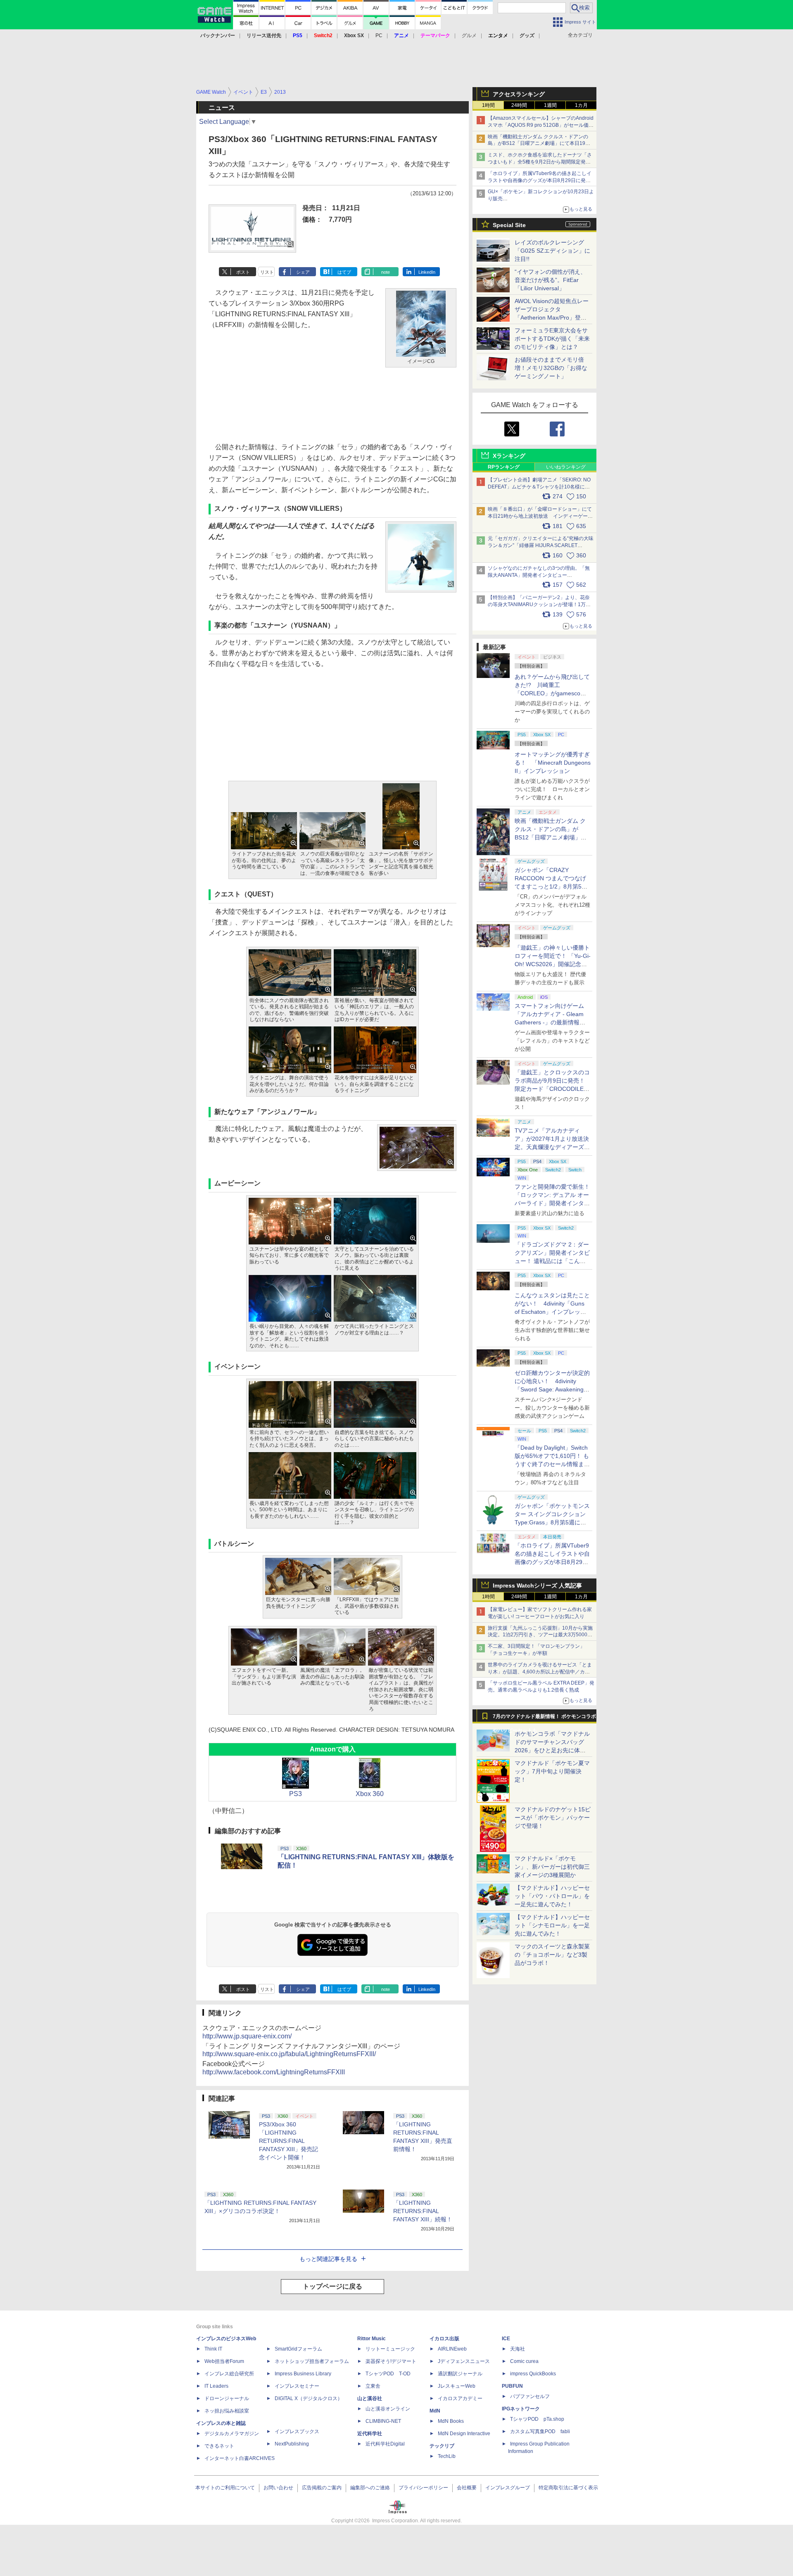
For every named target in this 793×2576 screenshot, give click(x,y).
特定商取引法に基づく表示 (568, 2488)
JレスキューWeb (457, 2386)
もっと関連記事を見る (328, 2259)
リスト (267, 272)
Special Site (509, 225)
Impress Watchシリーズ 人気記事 (537, 1585)
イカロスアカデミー (460, 2398)
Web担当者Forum (224, 2361)
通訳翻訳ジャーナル (460, 2374)
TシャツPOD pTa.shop (537, 2419)
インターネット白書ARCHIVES (240, 2458)
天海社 (518, 2349)
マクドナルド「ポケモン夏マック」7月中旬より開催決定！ (552, 1771)
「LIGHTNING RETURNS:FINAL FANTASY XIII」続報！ (423, 2211)
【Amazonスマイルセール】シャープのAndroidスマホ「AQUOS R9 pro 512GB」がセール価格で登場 (541, 125)
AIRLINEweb (452, 2349)
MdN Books (451, 2421)
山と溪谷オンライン (388, 2409)
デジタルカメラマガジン (232, 2434)
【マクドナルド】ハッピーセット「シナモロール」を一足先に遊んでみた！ (552, 1925)
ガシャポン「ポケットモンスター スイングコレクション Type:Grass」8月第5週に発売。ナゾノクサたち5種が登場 (552, 1522)
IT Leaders (216, 2386)
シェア (303, 272)
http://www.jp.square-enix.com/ (247, 2036)
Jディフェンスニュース (464, 2361)
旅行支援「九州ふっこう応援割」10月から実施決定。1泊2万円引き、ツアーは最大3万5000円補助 (540, 1635)
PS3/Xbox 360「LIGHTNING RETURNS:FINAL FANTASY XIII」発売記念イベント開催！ (288, 2141)
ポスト (243, 272)
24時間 (519, 105)
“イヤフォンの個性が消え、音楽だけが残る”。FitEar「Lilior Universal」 (550, 280)
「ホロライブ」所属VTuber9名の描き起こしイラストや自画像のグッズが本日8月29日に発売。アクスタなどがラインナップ (540, 180)
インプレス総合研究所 (229, 2374)
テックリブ (442, 2446)
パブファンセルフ (530, 2396)
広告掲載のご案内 (322, 2488)
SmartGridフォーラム (298, 2349)
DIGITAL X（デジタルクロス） (309, 2398)
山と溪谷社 (370, 2398)
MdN (435, 2411)
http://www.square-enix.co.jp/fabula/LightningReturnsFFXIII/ (289, 2054)
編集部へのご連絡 (370, 2488)
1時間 (488, 105)
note (386, 272)
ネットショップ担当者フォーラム (312, 2361)
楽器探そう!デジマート (391, 2361)
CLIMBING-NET (383, 2421)
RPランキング (504, 467)
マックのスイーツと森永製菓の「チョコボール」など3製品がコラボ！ (552, 1955)
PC (379, 36)
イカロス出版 (444, 2339)
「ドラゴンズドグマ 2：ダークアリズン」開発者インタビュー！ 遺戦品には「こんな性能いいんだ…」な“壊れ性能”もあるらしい (552, 1261)
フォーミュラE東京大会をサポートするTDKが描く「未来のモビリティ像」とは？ (552, 339)
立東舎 (373, 2386)
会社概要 (467, 2488)
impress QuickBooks (533, 2374)
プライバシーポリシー (423, 2488)
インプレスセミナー (297, 2386)
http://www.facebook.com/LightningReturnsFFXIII (274, 2072)
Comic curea (524, 2361)
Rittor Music (372, 2339)
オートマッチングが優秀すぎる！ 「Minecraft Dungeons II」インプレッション (553, 763)
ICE (506, 2339)
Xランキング (509, 456)
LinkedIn (427, 272)
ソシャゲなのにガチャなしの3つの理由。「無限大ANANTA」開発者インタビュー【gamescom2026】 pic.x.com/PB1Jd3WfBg (539, 575)
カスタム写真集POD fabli (540, 2431)
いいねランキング (566, 467)
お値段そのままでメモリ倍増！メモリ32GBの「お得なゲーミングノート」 (551, 368)
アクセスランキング (519, 94)
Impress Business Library (303, 2374)
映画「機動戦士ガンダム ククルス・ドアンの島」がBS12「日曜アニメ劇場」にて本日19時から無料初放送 (539, 144)
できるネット (219, 2446)
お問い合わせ (278, 2488)
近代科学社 (370, 2434)
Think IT (213, 2349)
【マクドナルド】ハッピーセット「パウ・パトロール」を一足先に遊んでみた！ (552, 1896)
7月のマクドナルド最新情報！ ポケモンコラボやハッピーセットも (544, 1718)
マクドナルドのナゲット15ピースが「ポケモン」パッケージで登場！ (553, 1818)
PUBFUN (512, 2386)
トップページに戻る (332, 2286)
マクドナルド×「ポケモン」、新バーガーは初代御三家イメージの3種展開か (552, 1867)
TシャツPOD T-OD (388, 2374)
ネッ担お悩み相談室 (227, 2411)
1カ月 (581, 105)
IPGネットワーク (521, 2409)
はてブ (344, 272)
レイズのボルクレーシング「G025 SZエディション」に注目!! (552, 251)
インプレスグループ (508, 2488)
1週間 (550, 105)
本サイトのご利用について (225, 2488)
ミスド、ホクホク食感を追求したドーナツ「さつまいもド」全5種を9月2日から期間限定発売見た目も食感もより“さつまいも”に (540, 162)
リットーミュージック (390, 2349)
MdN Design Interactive (464, 2434)
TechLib (447, 2456)
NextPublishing (292, 2444)
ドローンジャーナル (227, 2398)
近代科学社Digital (385, 2444)
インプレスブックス (297, 2431)
